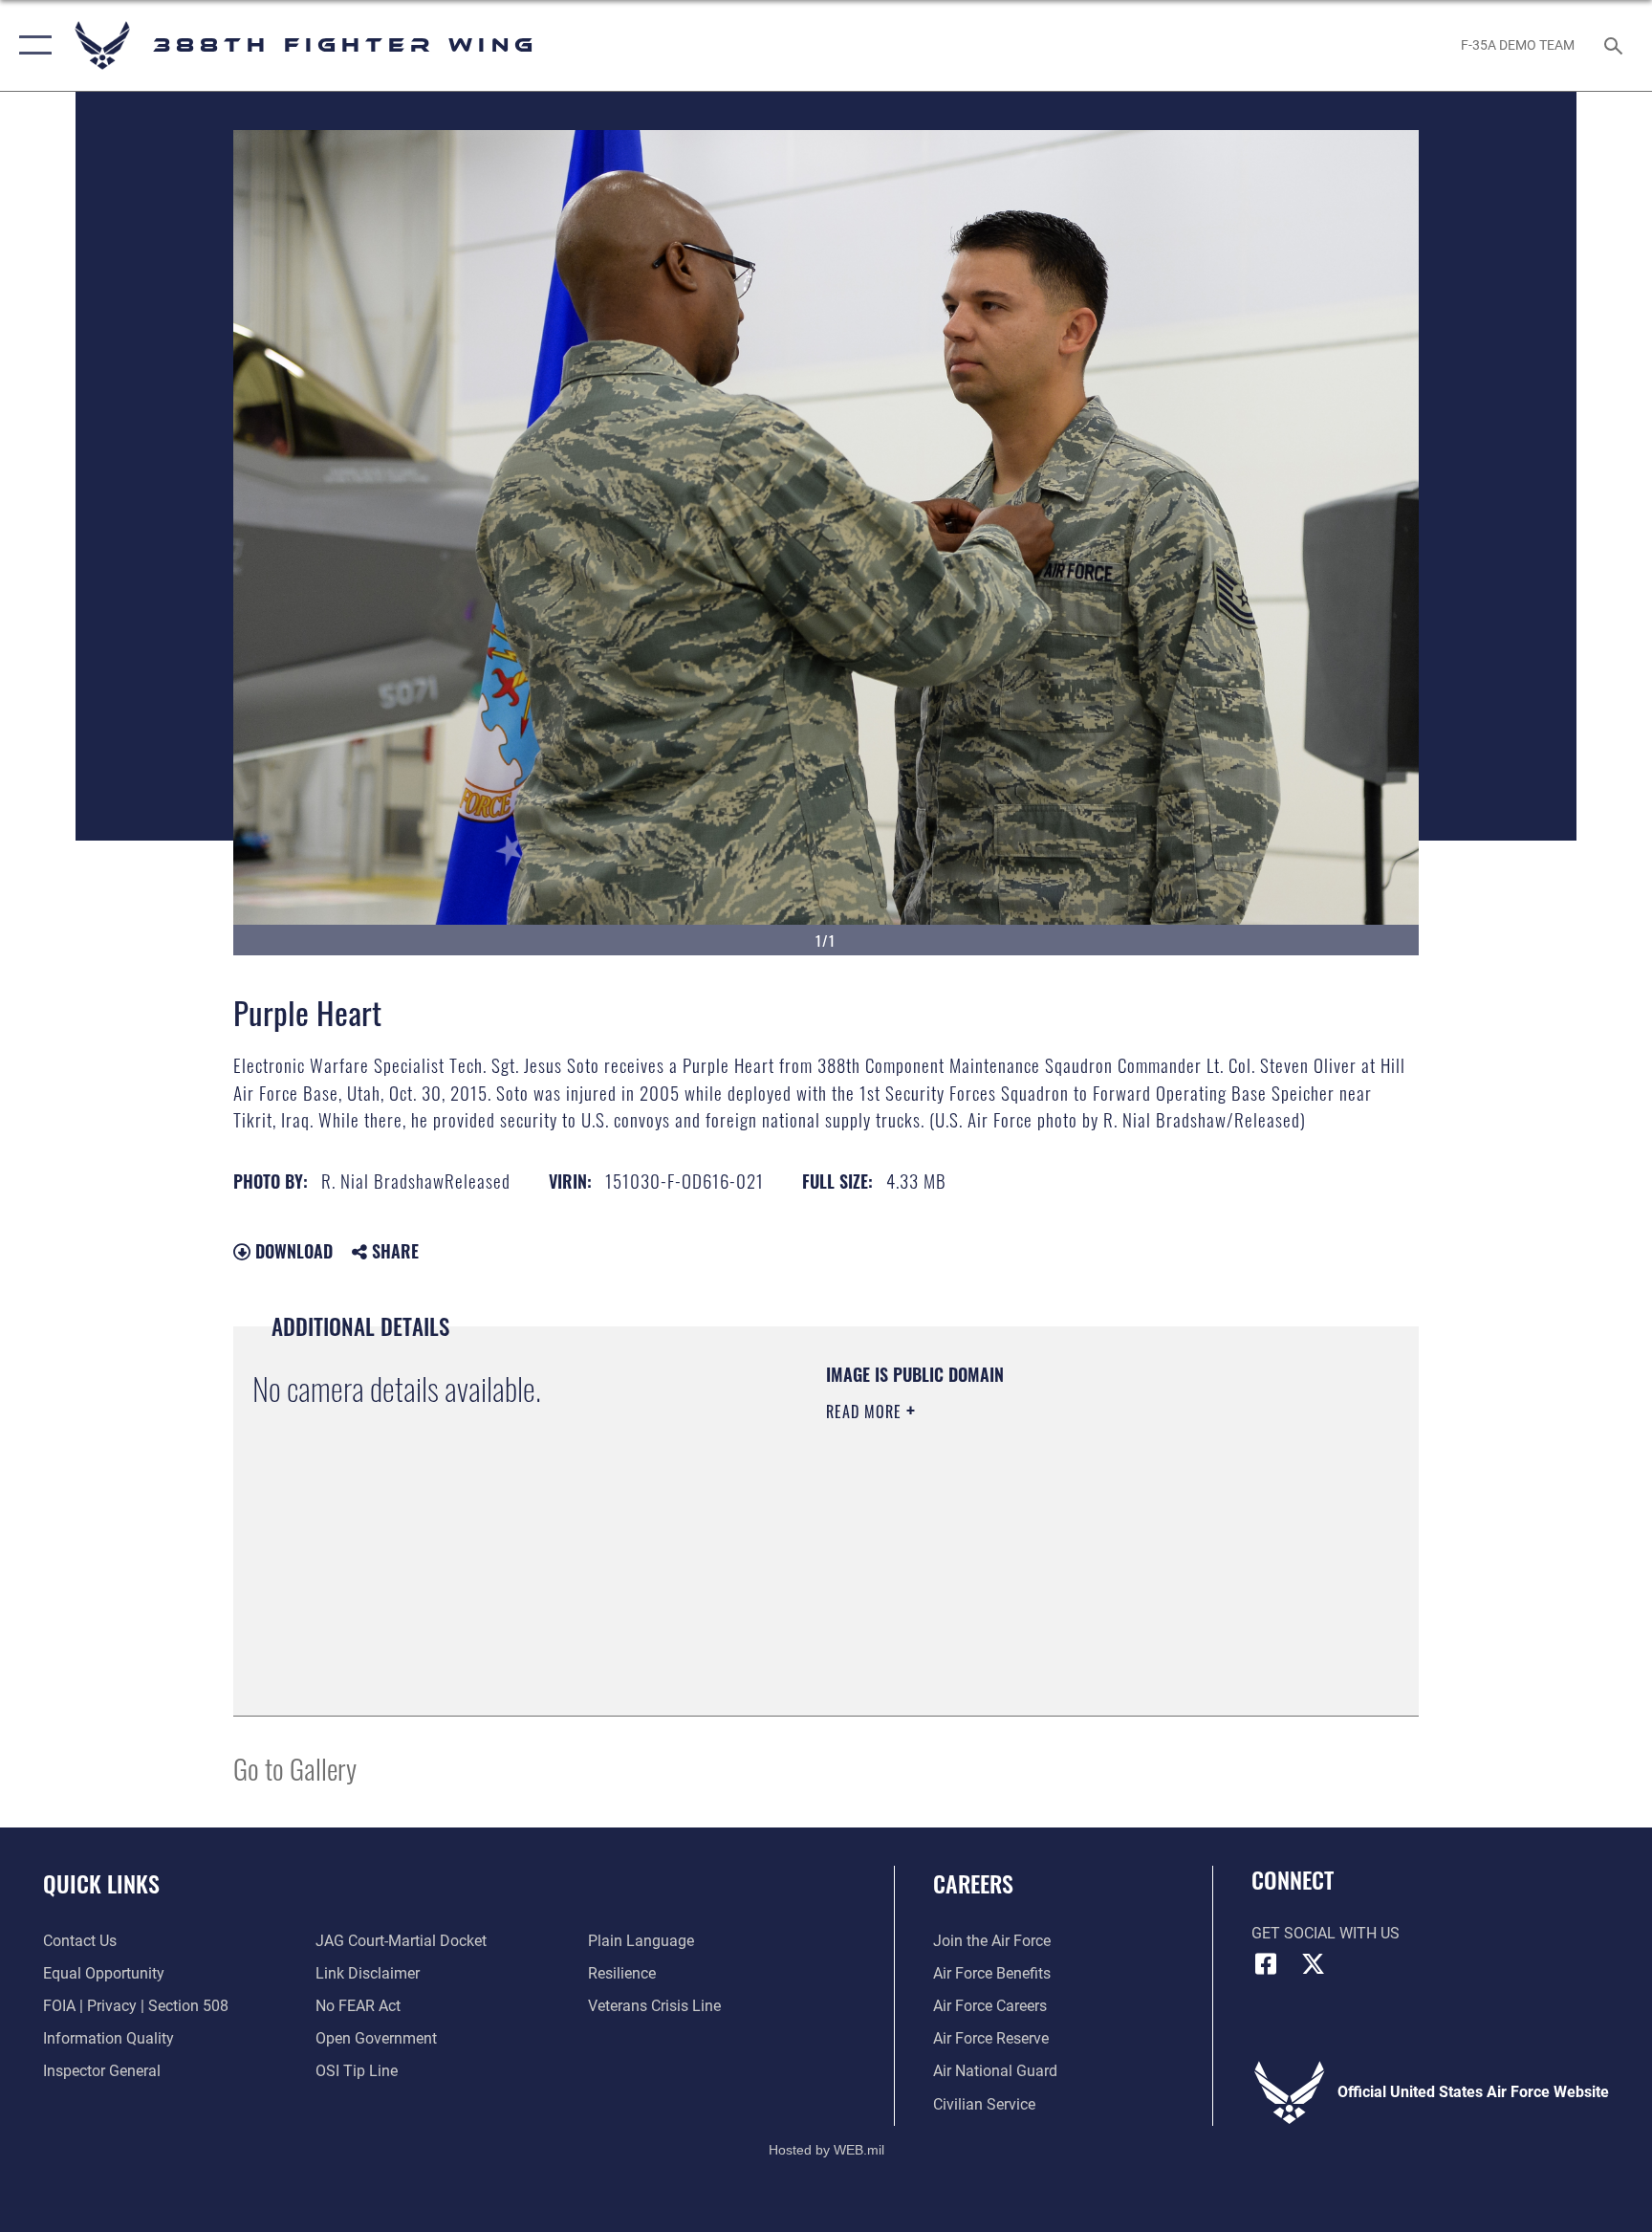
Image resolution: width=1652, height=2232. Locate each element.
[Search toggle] (1616, 45)
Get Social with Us (1326, 1933)
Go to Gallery (295, 1768)
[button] (31, 45)
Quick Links (101, 1883)
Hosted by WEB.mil (826, 2150)
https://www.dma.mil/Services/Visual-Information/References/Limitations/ (1012, 1546)
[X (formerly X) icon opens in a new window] (1314, 1964)
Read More (866, 1411)
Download (292, 1251)
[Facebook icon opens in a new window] (1266, 1964)
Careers (973, 1883)
